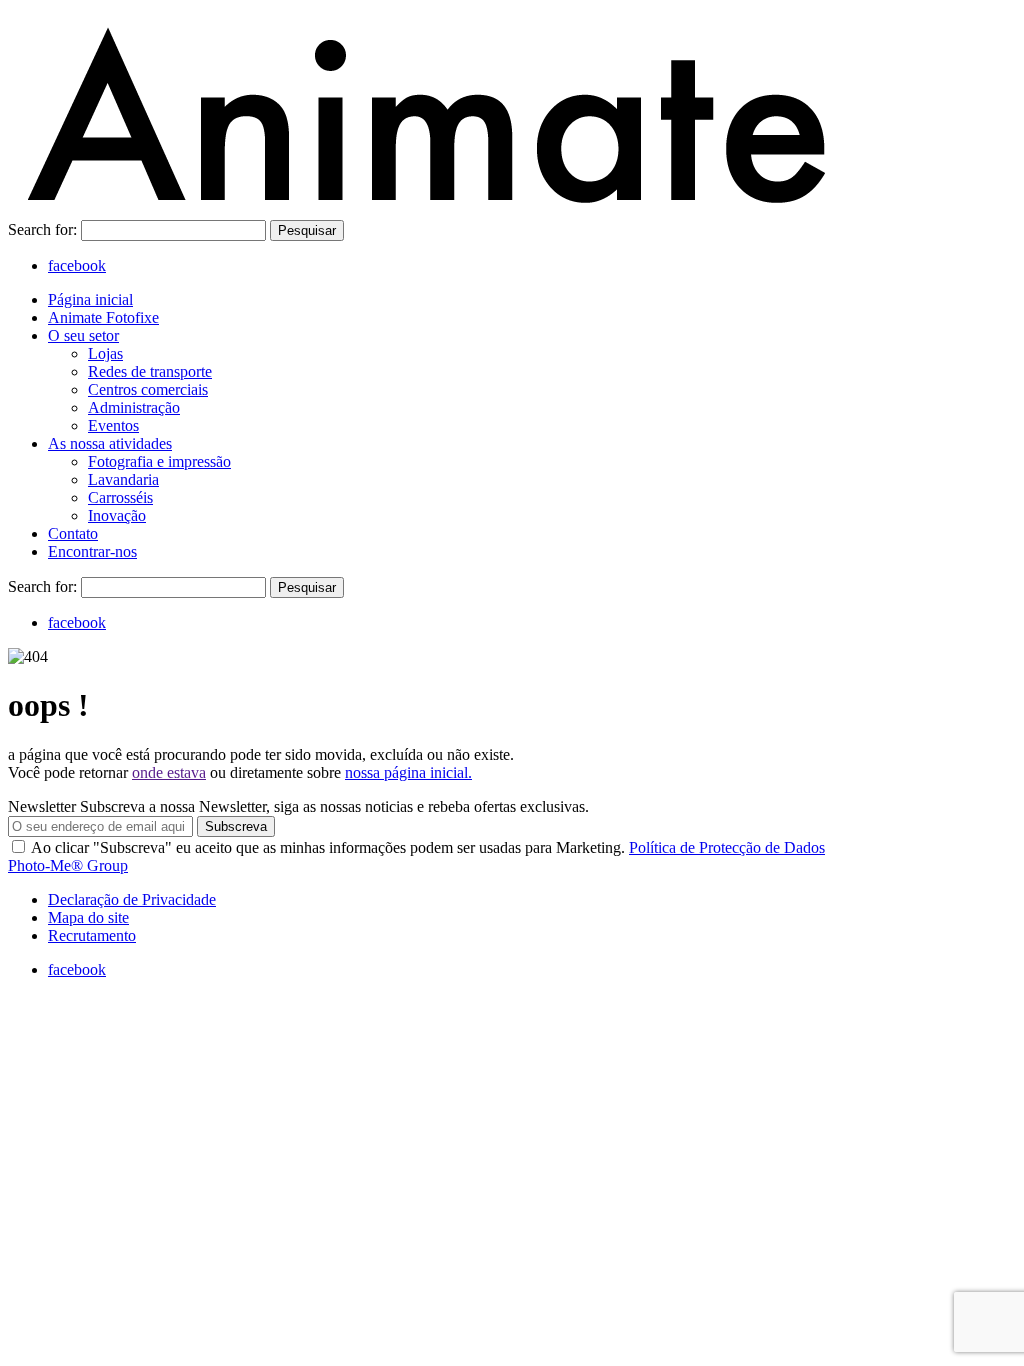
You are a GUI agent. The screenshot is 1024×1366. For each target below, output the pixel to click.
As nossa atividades (110, 443)
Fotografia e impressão (159, 461)
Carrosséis (120, 497)
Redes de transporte (150, 371)
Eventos (113, 425)
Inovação (117, 515)
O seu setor (83, 335)
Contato (73, 533)
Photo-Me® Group (68, 865)
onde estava (169, 772)
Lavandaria (123, 479)
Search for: (44, 229)
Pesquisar (307, 230)
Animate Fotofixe (103, 317)
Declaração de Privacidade (132, 899)
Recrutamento (92, 935)
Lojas (105, 353)
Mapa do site (88, 917)
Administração (134, 407)
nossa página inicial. (408, 772)
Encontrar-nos (92, 551)
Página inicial (90, 299)
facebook (77, 265)
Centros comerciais (148, 389)
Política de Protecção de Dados (727, 847)
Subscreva (236, 826)
